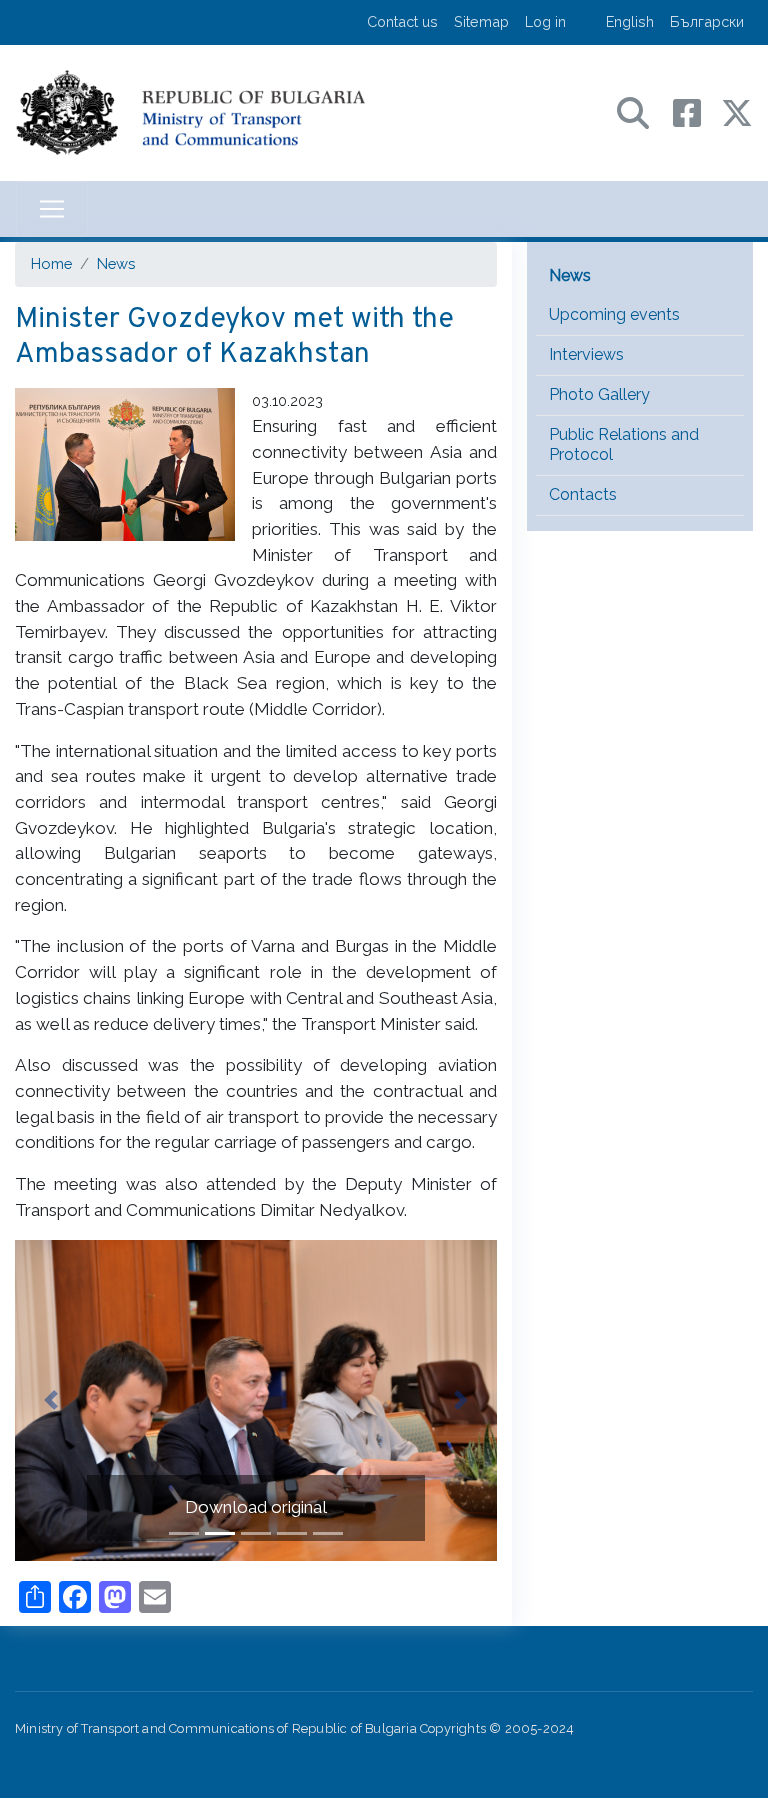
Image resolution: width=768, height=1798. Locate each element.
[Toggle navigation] (52, 209)
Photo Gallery (599, 394)
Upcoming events (614, 314)
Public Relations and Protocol (624, 445)
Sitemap (481, 21)
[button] (51, 1400)
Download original (256, 1507)
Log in (545, 21)
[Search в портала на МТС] (643, 111)
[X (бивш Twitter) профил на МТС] (737, 111)
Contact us (402, 21)
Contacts (583, 494)
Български (707, 21)
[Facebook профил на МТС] (697, 111)
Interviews (586, 354)
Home (51, 263)
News (116, 263)
